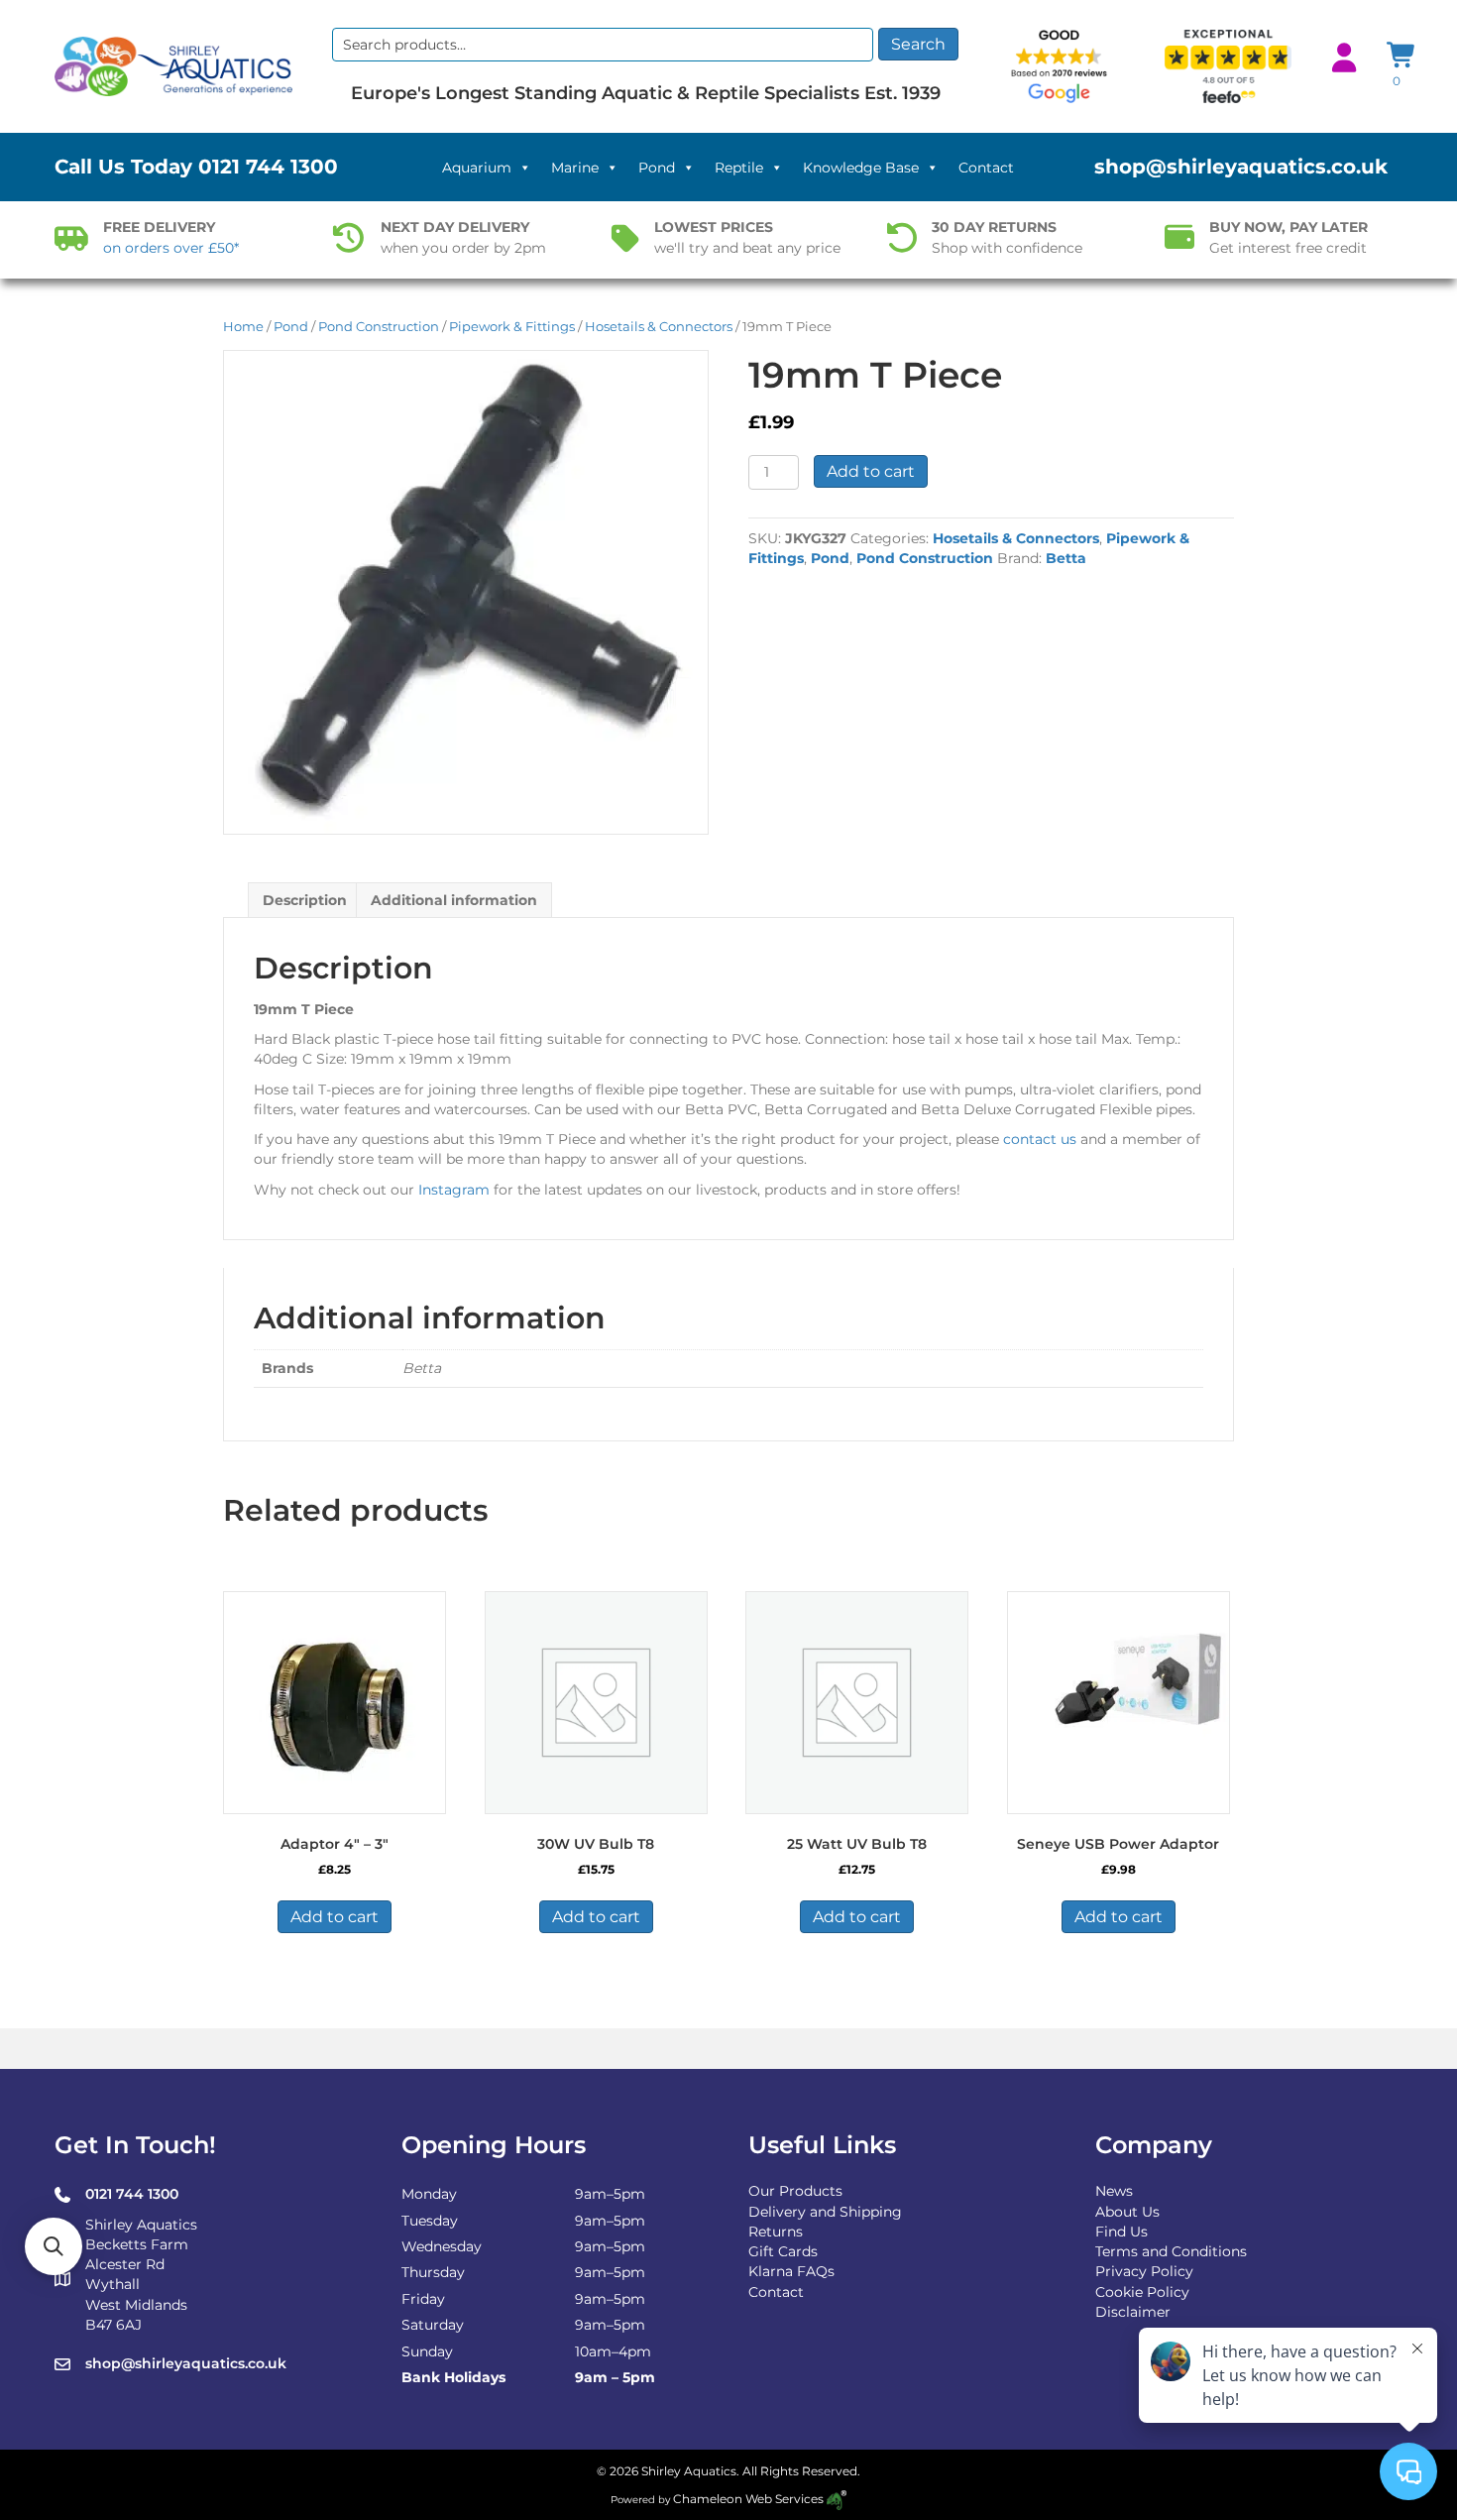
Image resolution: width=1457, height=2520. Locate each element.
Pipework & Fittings (512, 327)
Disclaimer (1133, 2312)
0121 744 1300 (268, 167)
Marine (575, 168)
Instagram (454, 1190)
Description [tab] (305, 900)
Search (918, 44)
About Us (1127, 2212)
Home (243, 327)
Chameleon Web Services (748, 2499)
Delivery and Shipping (825, 2212)
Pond (657, 168)
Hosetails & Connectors (659, 327)
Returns (776, 2232)
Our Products (795, 2191)
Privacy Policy (1144, 2271)
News (1114, 2191)
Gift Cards (783, 2251)
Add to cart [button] (335, 1917)
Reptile (739, 168)
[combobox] (603, 45)
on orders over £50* (171, 248)
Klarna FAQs (791, 2271)
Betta (1066, 558)
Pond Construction (379, 327)
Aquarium (477, 168)
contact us (1040, 1139)
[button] (54, 2246)
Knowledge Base (861, 168)
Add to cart (871, 471)
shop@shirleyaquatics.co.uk (1241, 167)
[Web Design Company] (835, 2499)
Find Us (1121, 2232)
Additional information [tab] (454, 900)
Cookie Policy (1142, 2292)
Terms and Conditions (1171, 2251)
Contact (986, 168)
